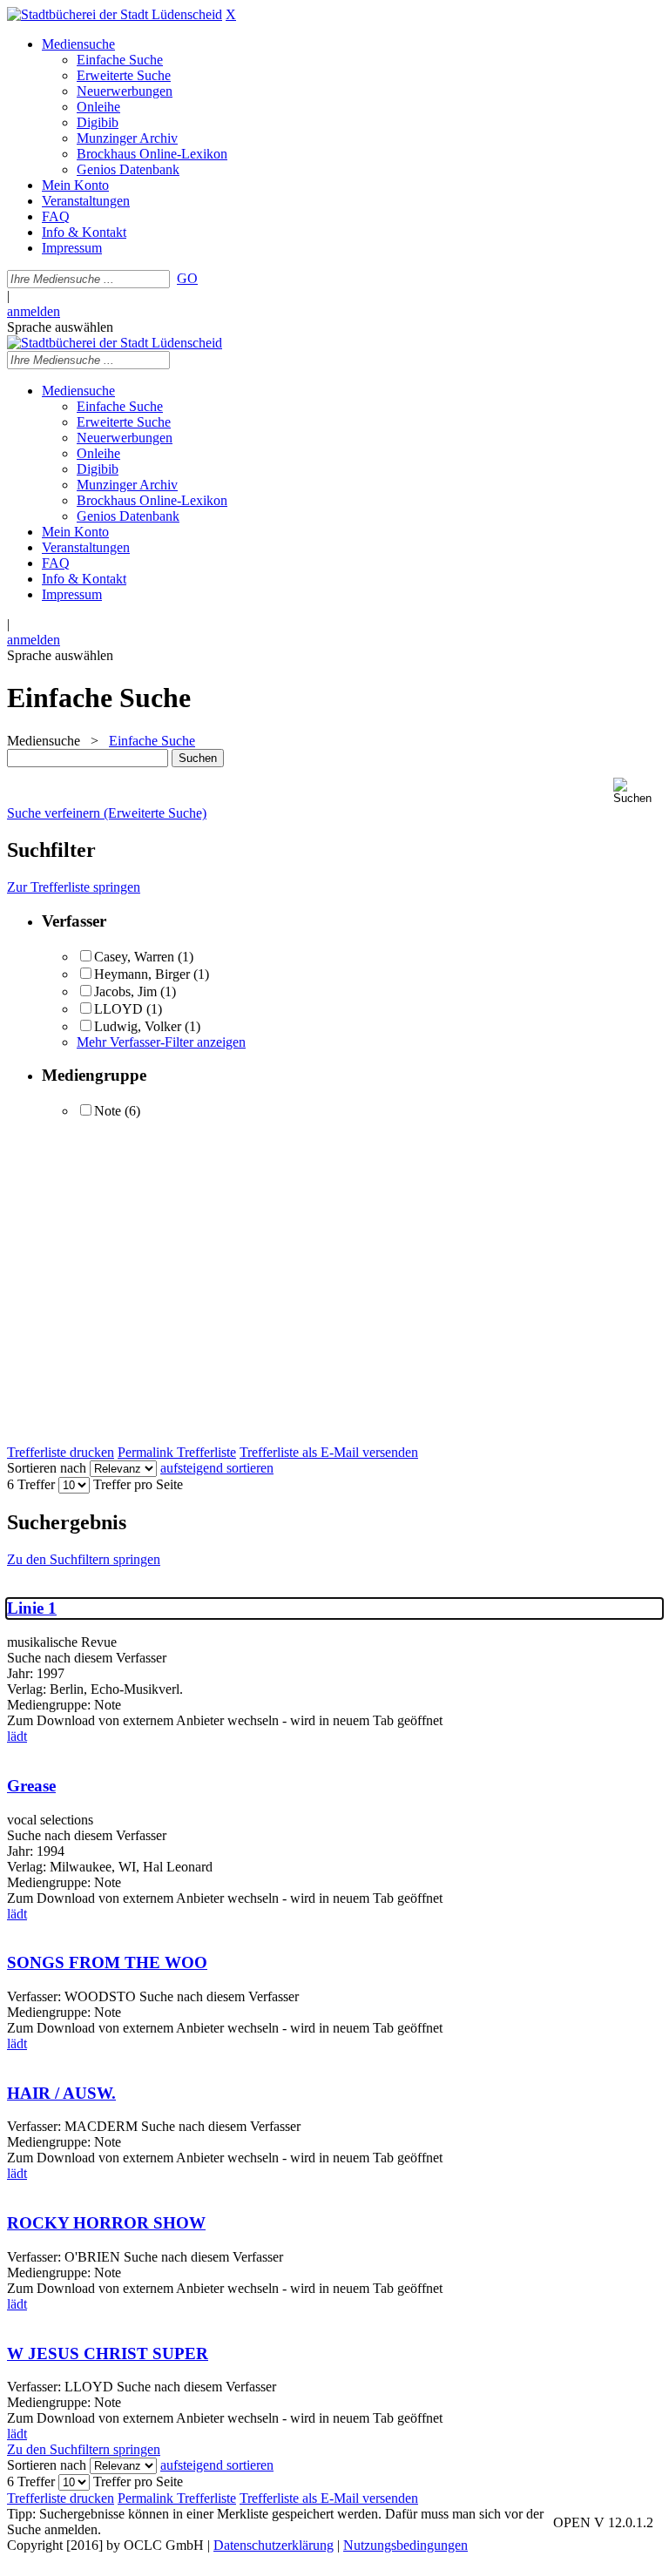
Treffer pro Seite (138, 1484)
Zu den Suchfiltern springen (84, 1559)
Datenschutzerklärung (274, 2545)
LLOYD (118, 1009)
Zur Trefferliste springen (74, 887)
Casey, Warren (134, 957)
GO (187, 278)
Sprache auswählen (60, 327)
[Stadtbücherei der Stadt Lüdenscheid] (115, 14)
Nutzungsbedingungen (405, 2545)
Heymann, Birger (142, 974)
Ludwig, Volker (138, 1026)
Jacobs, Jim (125, 991)
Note (108, 1111)
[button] (638, 791)
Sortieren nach (47, 1468)
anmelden (34, 311)
